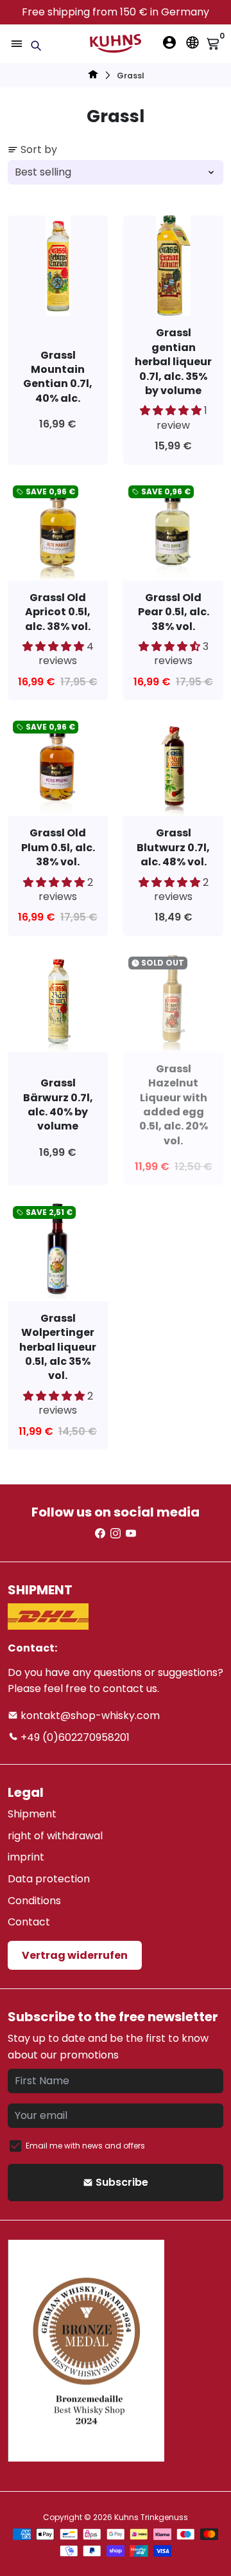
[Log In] (169, 42)
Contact (29, 1922)
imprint (26, 1857)
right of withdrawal (55, 1836)
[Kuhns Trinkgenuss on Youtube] (131, 1534)
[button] (172, 410)
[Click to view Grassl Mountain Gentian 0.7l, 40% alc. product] (58, 266)
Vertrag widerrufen (75, 1955)
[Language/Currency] (193, 42)
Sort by (39, 149)
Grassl (131, 76)
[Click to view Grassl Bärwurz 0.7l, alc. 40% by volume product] (58, 1002)
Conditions (34, 1901)
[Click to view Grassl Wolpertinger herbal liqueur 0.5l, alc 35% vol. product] (58, 1251)
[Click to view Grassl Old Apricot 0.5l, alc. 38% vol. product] (58, 530)
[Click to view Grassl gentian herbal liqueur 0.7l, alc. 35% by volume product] (173, 266)
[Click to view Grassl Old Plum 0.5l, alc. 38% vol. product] (58, 766)
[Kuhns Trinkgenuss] (93, 76)
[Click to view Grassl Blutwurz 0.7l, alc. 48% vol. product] (173, 766)
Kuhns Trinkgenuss (151, 2517)
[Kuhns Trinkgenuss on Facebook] (100, 1534)
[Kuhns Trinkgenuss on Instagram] (116, 1534)
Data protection (49, 1879)
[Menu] (17, 44)
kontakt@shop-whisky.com (89, 1716)
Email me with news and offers (85, 2146)
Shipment (32, 1814)
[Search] (36, 46)
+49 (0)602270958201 (74, 1737)
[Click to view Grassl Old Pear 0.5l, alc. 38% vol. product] (173, 530)
